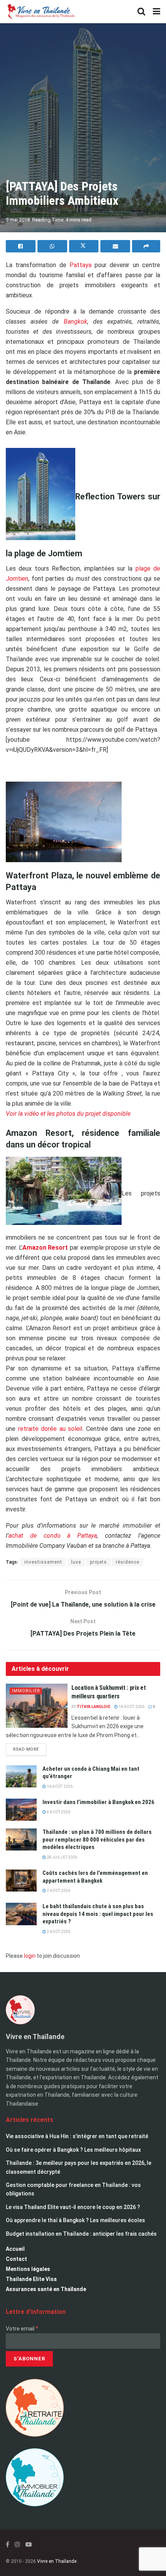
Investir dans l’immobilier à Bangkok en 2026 (98, 1802)
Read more (30, 1748)
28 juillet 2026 (62, 1857)
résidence (128, 1562)
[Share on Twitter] (84, 246)
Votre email (22, 2329)
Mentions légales (28, 2269)
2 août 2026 (58, 1891)
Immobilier (26, 1691)
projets (98, 1562)
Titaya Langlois (94, 1707)
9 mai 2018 (18, 220)
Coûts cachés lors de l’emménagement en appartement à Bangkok (95, 1877)
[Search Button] (141, 12)
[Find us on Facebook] (8, 2544)
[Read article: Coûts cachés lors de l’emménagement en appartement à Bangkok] (21, 1881)
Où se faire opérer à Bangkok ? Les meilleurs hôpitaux (73, 2150)
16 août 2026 (59, 1786)
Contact (16, 2259)
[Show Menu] (157, 12)
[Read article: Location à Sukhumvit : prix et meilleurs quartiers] (37, 1706)
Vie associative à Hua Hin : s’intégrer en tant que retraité (77, 2136)
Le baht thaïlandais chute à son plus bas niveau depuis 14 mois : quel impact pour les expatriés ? (98, 1914)
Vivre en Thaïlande (57, 2561)
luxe (76, 1562)
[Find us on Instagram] (17, 2544)
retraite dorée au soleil (49, 1429)
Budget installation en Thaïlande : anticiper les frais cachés (81, 2234)
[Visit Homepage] (41, 12)
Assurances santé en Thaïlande (46, 2289)
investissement (43, 1562)
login (30, 1956)
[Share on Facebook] (21, 246)
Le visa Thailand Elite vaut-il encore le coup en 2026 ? (73, 2207)
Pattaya (80, 265)
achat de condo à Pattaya (53, 1536)
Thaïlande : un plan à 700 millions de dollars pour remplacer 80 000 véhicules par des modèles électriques (97, 1839)
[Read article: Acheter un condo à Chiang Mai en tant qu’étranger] (21, 1776)
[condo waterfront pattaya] (64, 824)
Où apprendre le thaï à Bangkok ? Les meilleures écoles (75, 2220)
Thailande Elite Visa (31, 2279)
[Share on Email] (115, 246)
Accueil (15, 2249)
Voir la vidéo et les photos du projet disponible (68, 1114)
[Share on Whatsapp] (52, 246)
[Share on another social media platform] (146, 246)
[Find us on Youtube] (29, 2544)
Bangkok (75, 322)
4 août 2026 (58, 1812)
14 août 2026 (131, 1707)
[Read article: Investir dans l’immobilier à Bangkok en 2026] (21, 1810)
